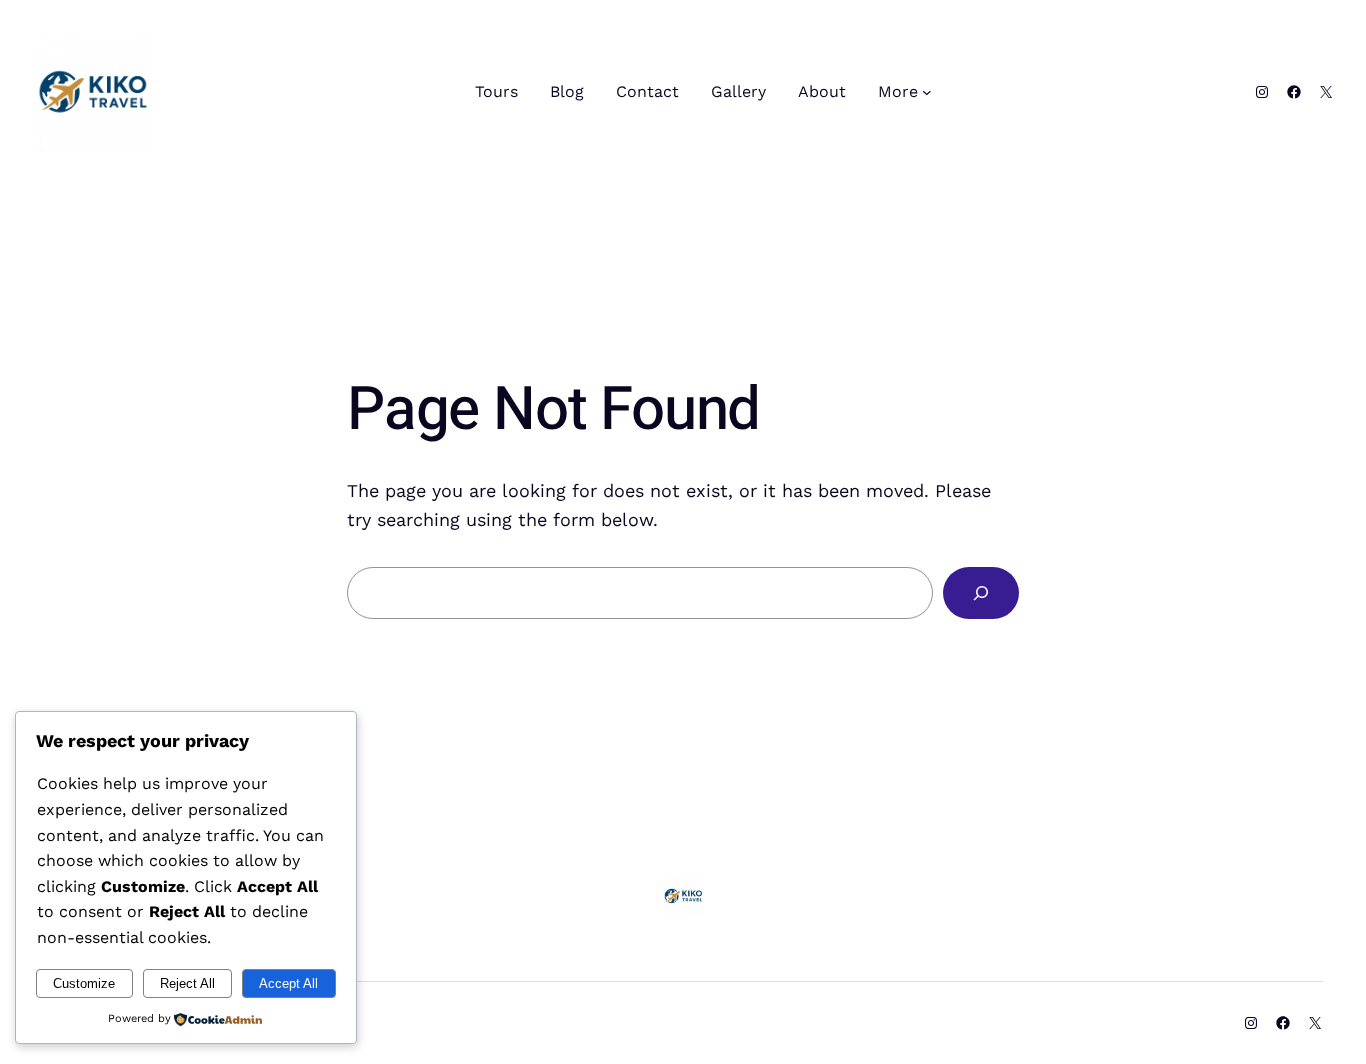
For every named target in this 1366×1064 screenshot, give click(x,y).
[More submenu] (927, 92)
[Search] (981, 593)
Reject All (187, 983)
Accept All (288, 983)
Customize (84, 983)
